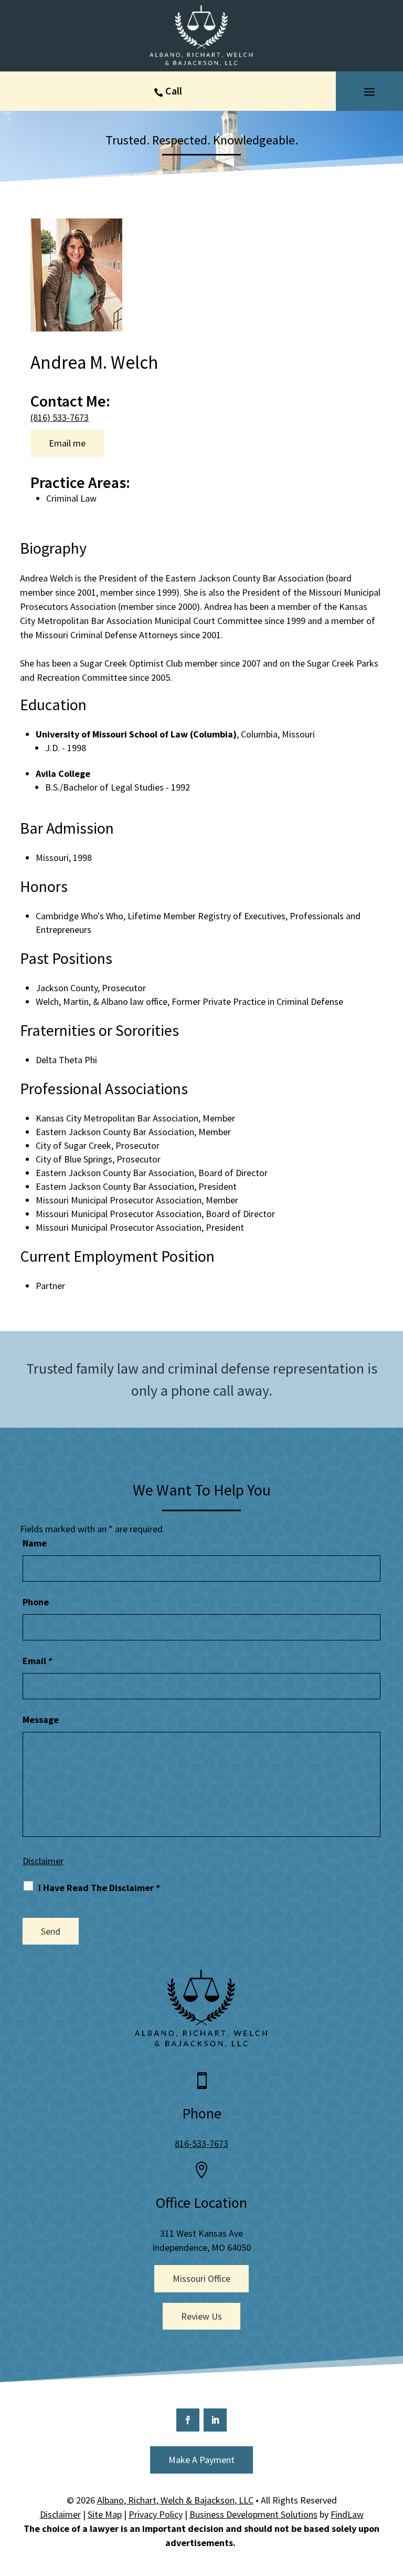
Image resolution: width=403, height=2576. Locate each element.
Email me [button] (67, 443)
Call (174, 91)
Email (38, 1661)
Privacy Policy (156, 2514)
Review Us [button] (201, 2316)
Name (35, 1543)
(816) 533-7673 (60, 417)
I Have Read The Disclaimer (99, 1888)
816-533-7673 (201, 2143)
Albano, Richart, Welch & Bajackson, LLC (175, 2500)
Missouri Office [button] (201, 2278)
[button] (369, 91)
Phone (36, 1602)
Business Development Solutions (253, 2514)
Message (41, 1720)
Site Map (105, 2514)
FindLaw (347, 2514)
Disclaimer (43, 1861)
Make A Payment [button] (201, 2460)
